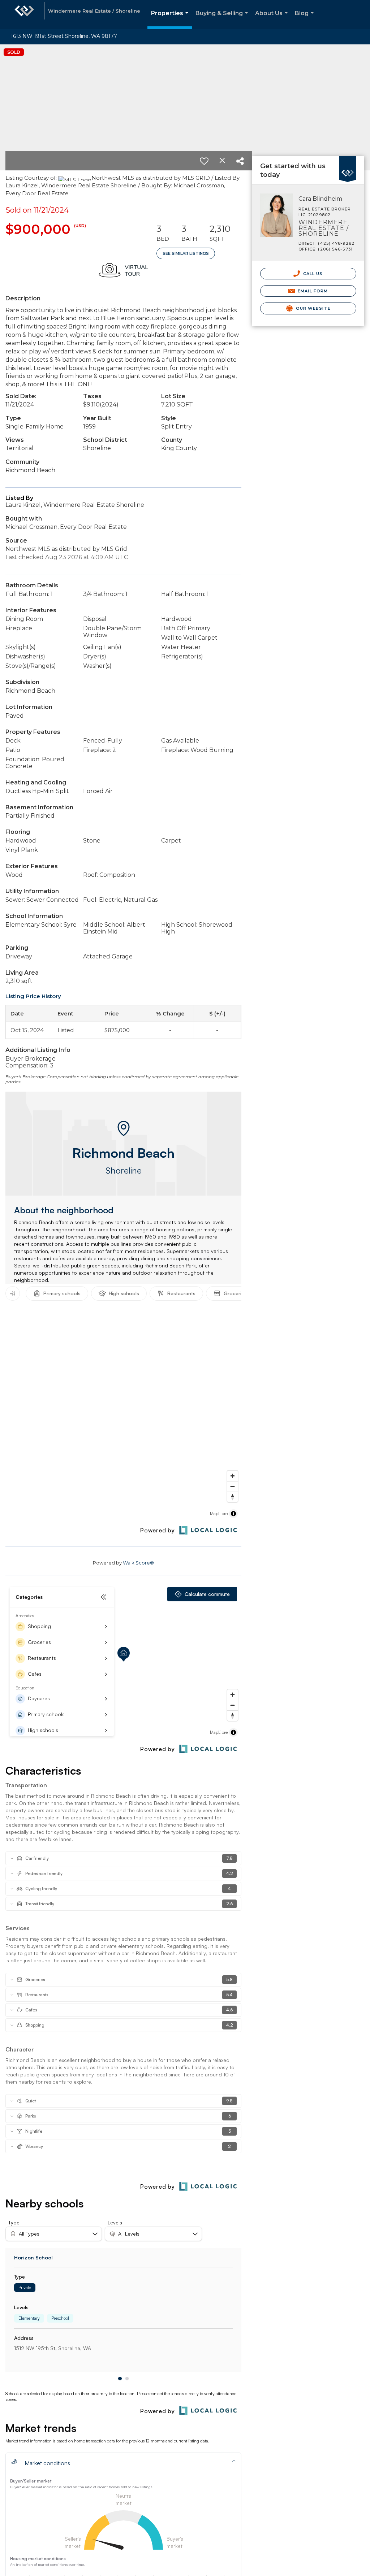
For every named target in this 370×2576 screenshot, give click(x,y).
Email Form (312, 291)
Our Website (313, 308)
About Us (273, 19)
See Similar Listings (186, 253)
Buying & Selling (223, 19)
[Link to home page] (24, 14)
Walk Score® (138, 1563)
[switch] (204, 161)
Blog (306, 19)
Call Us (312, 274)
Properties (171, 19)
